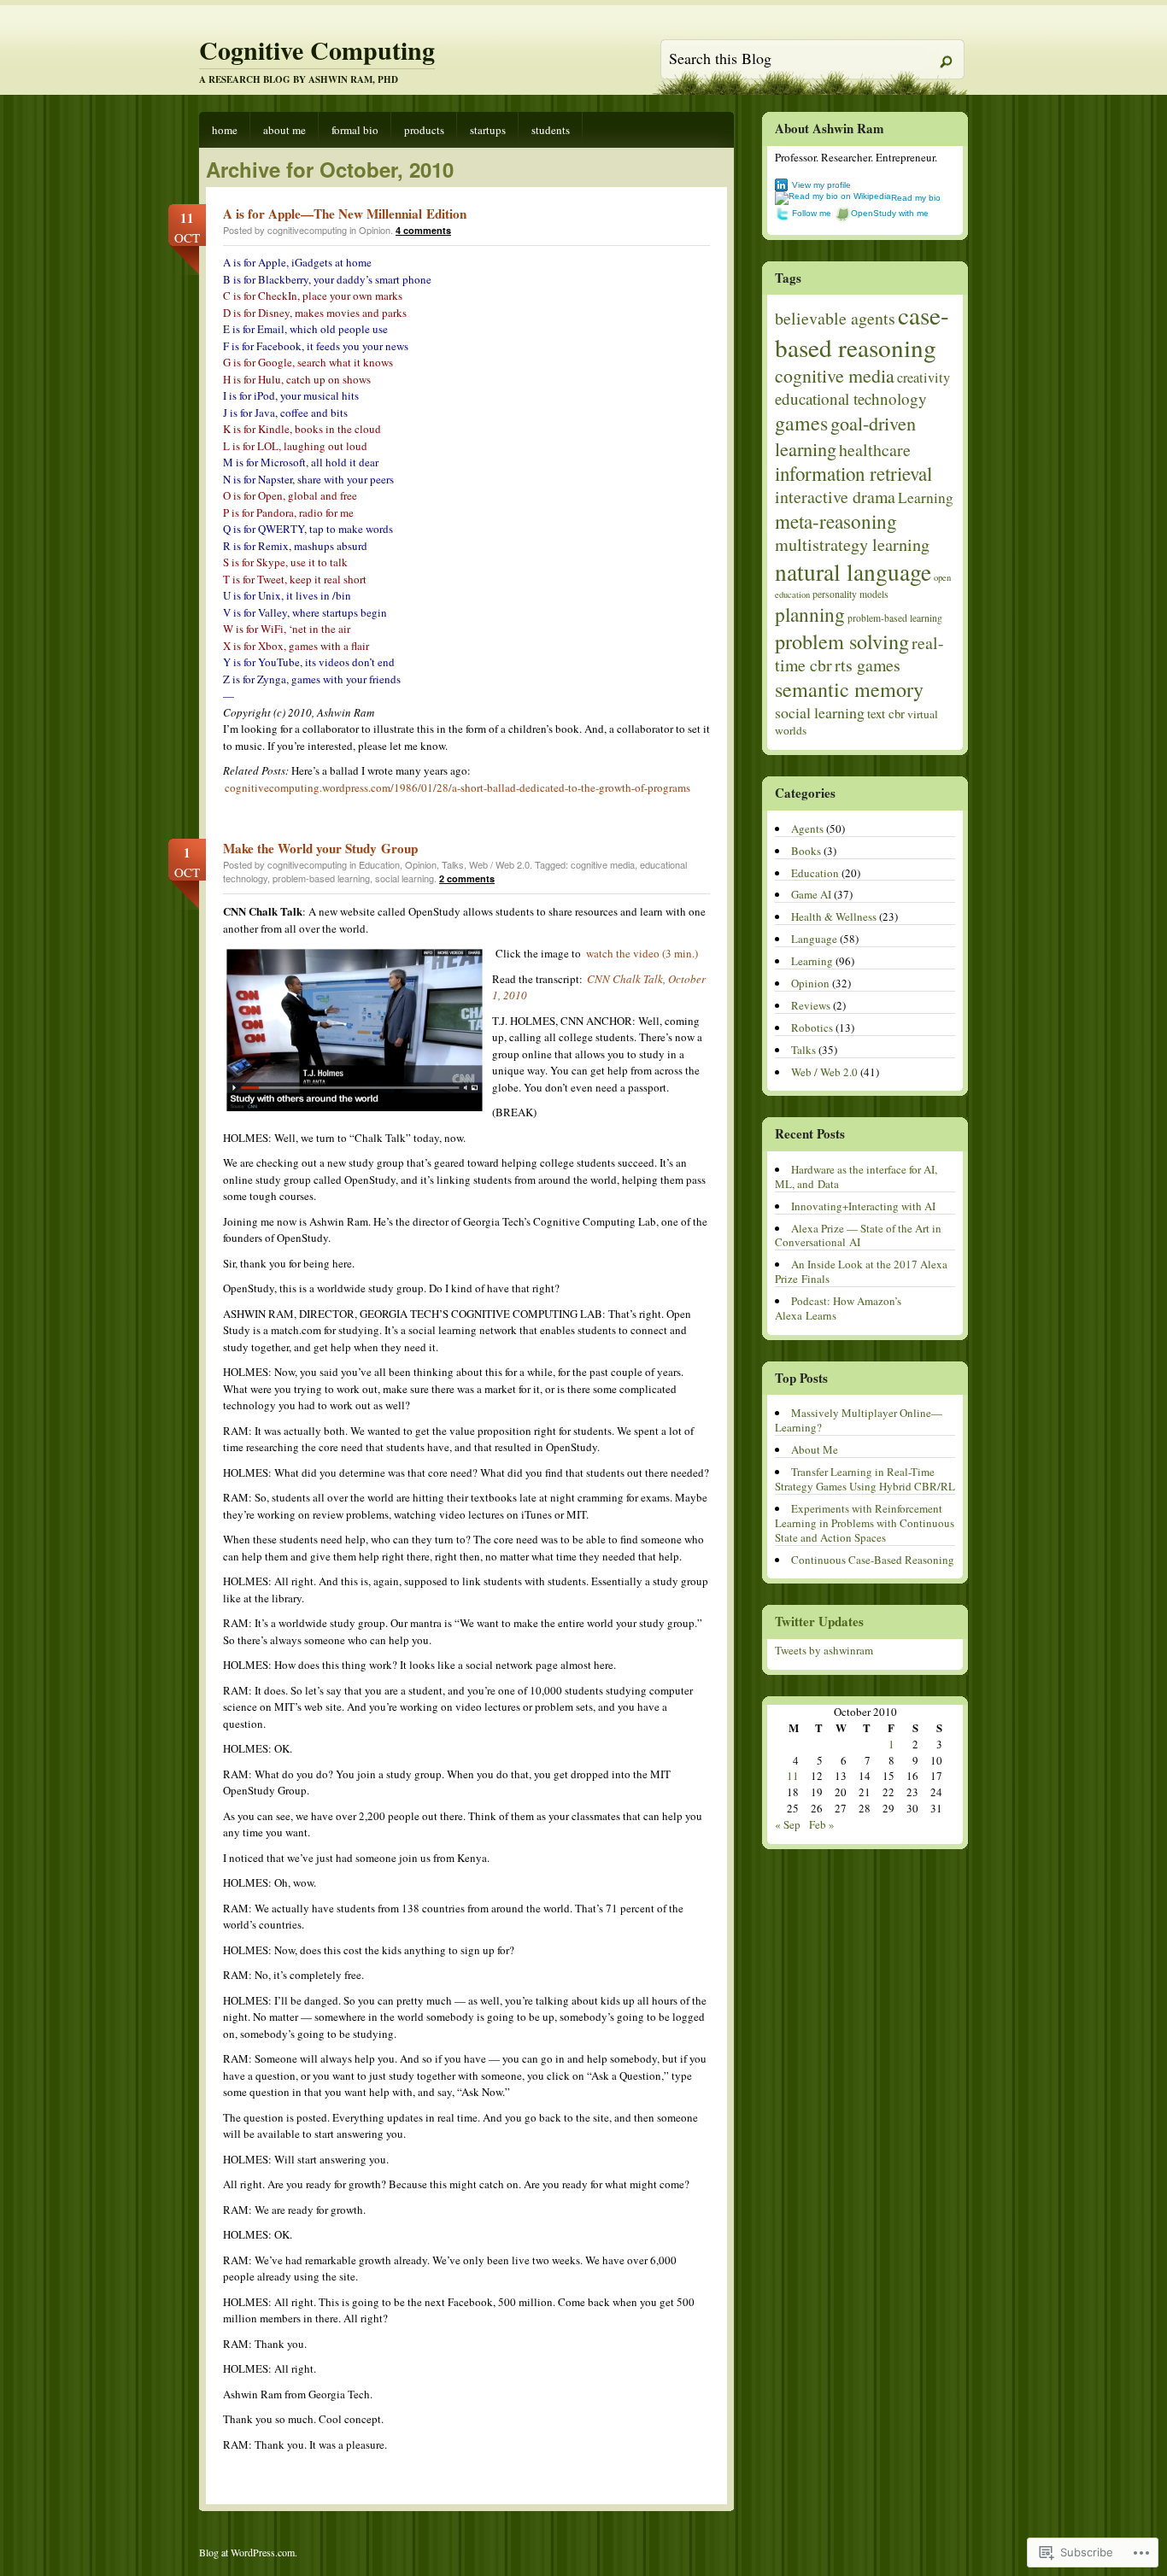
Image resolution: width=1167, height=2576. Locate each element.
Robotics (812, 1027)
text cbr (886, 713)
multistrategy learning (852, 544)
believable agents (835, 318)
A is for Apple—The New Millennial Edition (345, 214)
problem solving (842, 641)
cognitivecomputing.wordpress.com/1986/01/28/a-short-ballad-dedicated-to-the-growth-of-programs (457, 787)
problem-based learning (321, 878)
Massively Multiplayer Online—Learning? (859, 1420)
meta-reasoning (836, 521)
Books (806, 851)
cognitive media (603, 864)
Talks (453, 864)
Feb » (822, 1824)
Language (814, 939)
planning (810, 614)
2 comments (467, 878)
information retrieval (853, 473)
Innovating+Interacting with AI (863, 1206)
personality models (850, 594)
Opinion (375, 230)
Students (551, 130)
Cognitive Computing (317, 50)
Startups (488, 130)
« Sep (788, 1824)
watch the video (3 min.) (642, 953)
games (801, 423)
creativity (924, 378)
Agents (807, 828)
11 (793, 1776)
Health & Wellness (834, 916)
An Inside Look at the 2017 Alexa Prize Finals (861, 1271)
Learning (926, 498)
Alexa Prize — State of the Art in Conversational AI (858, 1235)
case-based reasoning (862, 331)
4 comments (423, 230)
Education (379, 864)
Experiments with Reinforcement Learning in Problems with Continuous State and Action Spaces (865, 1523)
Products (424, 130)
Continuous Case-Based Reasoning (873, 1560)
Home (225, 130)
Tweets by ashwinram (824, 1650)
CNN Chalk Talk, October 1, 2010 (599, 987)
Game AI (811, 894)
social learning (405, 878)
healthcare (875, 450)
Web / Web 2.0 (499, 864)
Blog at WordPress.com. (248, 2552)
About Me (284, 130)
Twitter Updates (819, 1621)
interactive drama (835, 497)
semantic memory (849, 689)
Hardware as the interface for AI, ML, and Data (856, 1177)
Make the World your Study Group (320, 848)
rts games (868, 665)
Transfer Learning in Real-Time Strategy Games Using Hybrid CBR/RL (865, 1479)
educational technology (851, 398)
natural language (853, 572)
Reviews (811, 1005)
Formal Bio (355, 130)
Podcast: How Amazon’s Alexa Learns (838, 1308)
